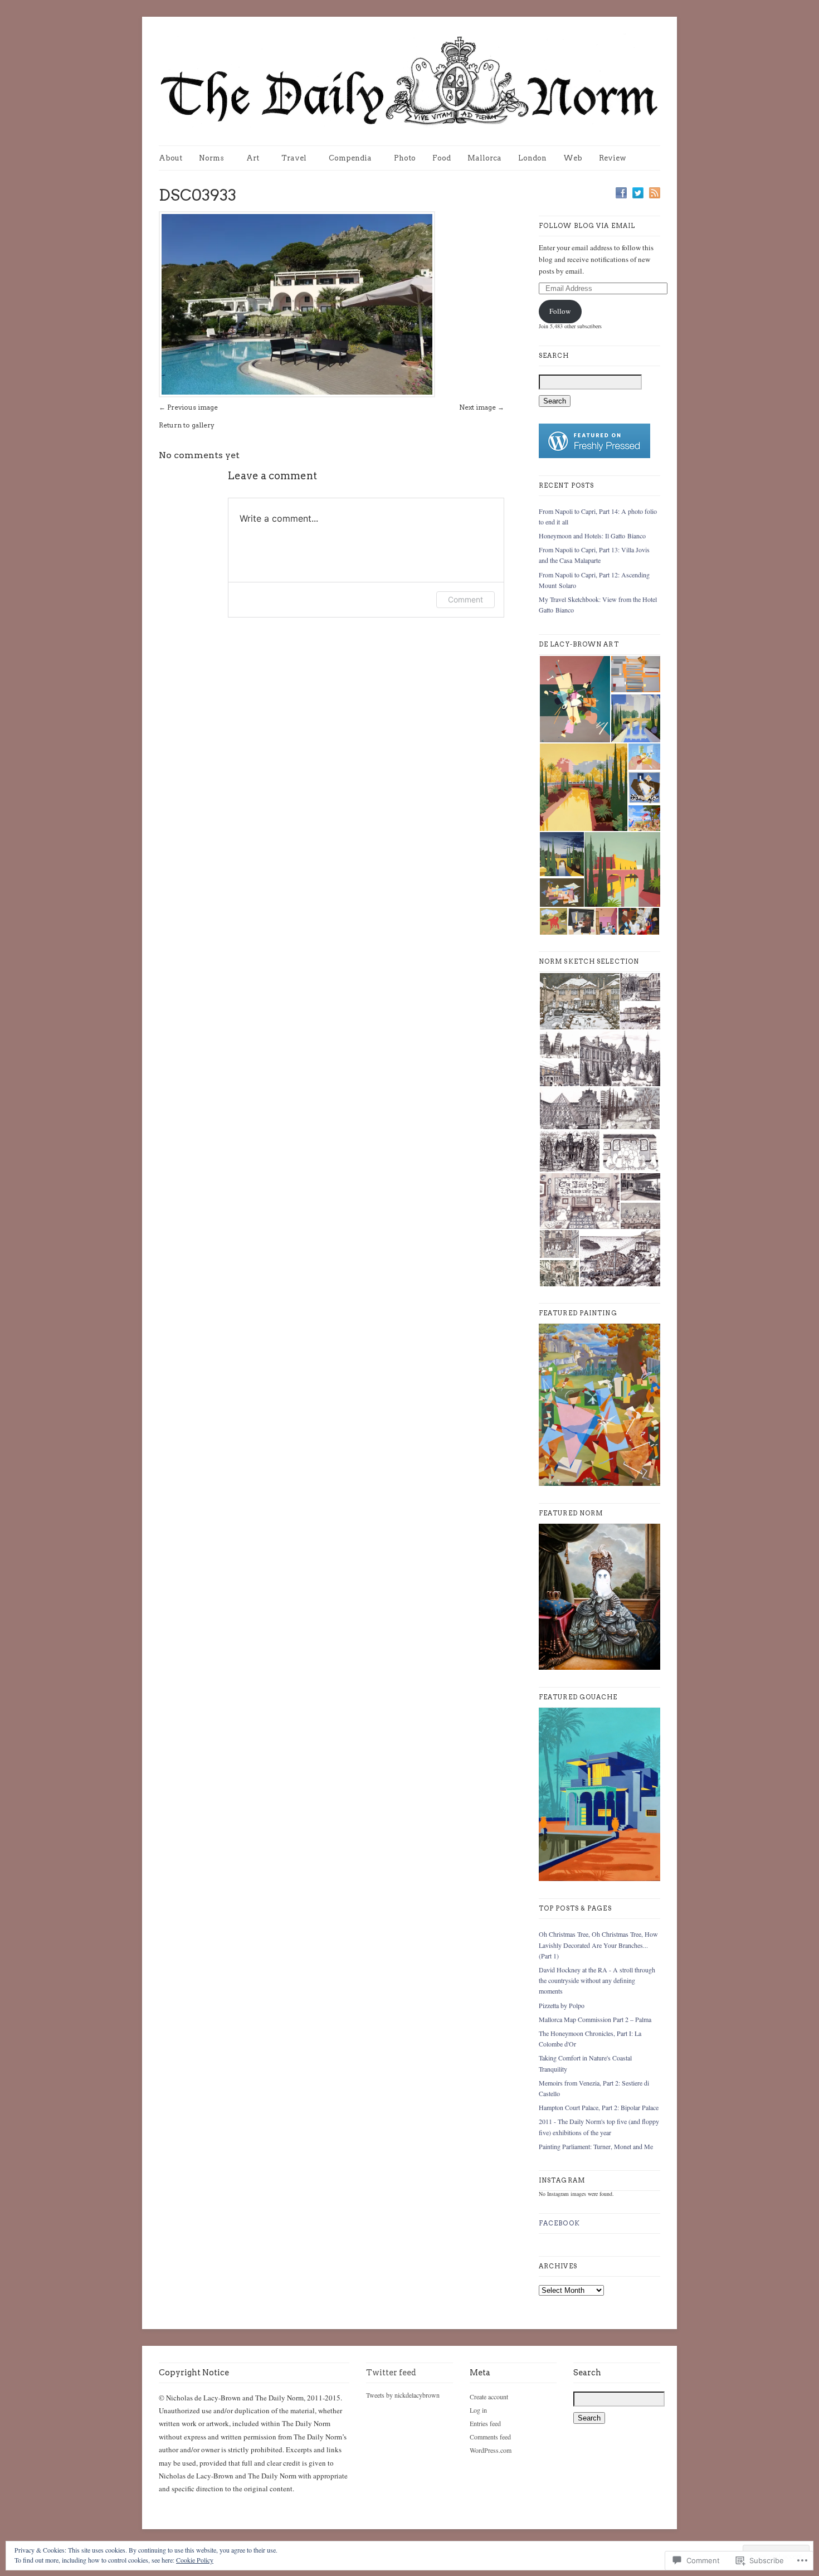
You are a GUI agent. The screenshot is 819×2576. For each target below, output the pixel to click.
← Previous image (188, 407)
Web (573, 158)
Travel (294, 158)
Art (253, 158)
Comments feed (490, 2437)
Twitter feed (391, 2373)
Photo (405, 158)
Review (613, 158)
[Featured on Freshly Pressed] (594, 456)
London (532, 158)
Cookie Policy (195, 2560)
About (170, 158)
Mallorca (484, 158)
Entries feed (485, 2423)
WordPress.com (491, 2450)
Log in (478, 2410)
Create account (489, 2397)
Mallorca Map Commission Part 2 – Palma (595, 2019)
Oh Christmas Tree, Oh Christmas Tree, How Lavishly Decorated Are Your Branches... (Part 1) (598, 1945)
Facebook (559, 2223)
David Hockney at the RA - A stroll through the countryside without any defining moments (597, 1980)
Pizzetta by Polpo (562, 2005)
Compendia (350, 158)
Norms (211, 158)
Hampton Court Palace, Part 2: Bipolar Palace (599, 2107)
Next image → (482, 407)
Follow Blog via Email (587, 226)
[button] (574, 699)
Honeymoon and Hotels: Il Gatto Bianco (592, 536)
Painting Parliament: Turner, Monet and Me (596, 2146)
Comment (465, 599)
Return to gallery (187, 425)
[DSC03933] (297, 395)
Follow (560, 311)
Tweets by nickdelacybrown (403, 2395)
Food (442, 158)
